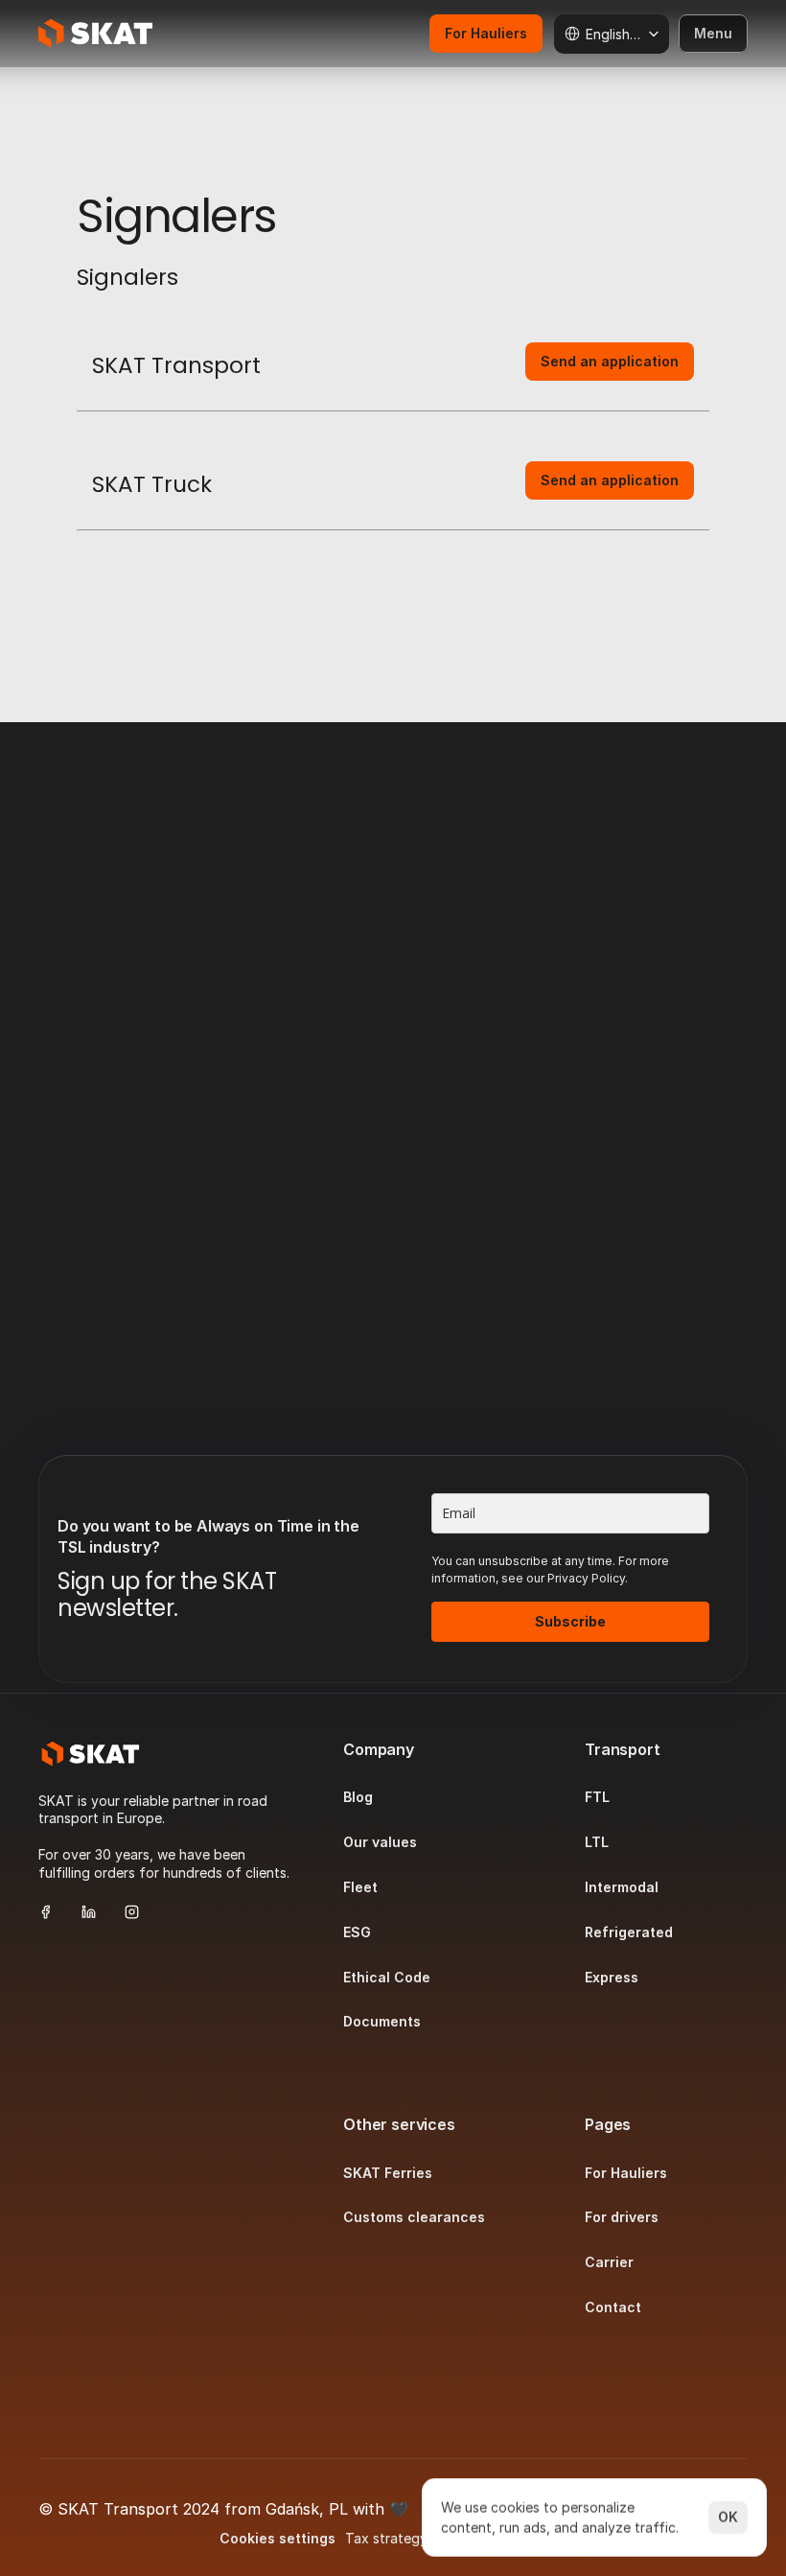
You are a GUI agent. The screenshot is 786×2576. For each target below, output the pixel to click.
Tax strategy (386, 2539)
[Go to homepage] (90, 1754)
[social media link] (46, 1912)
